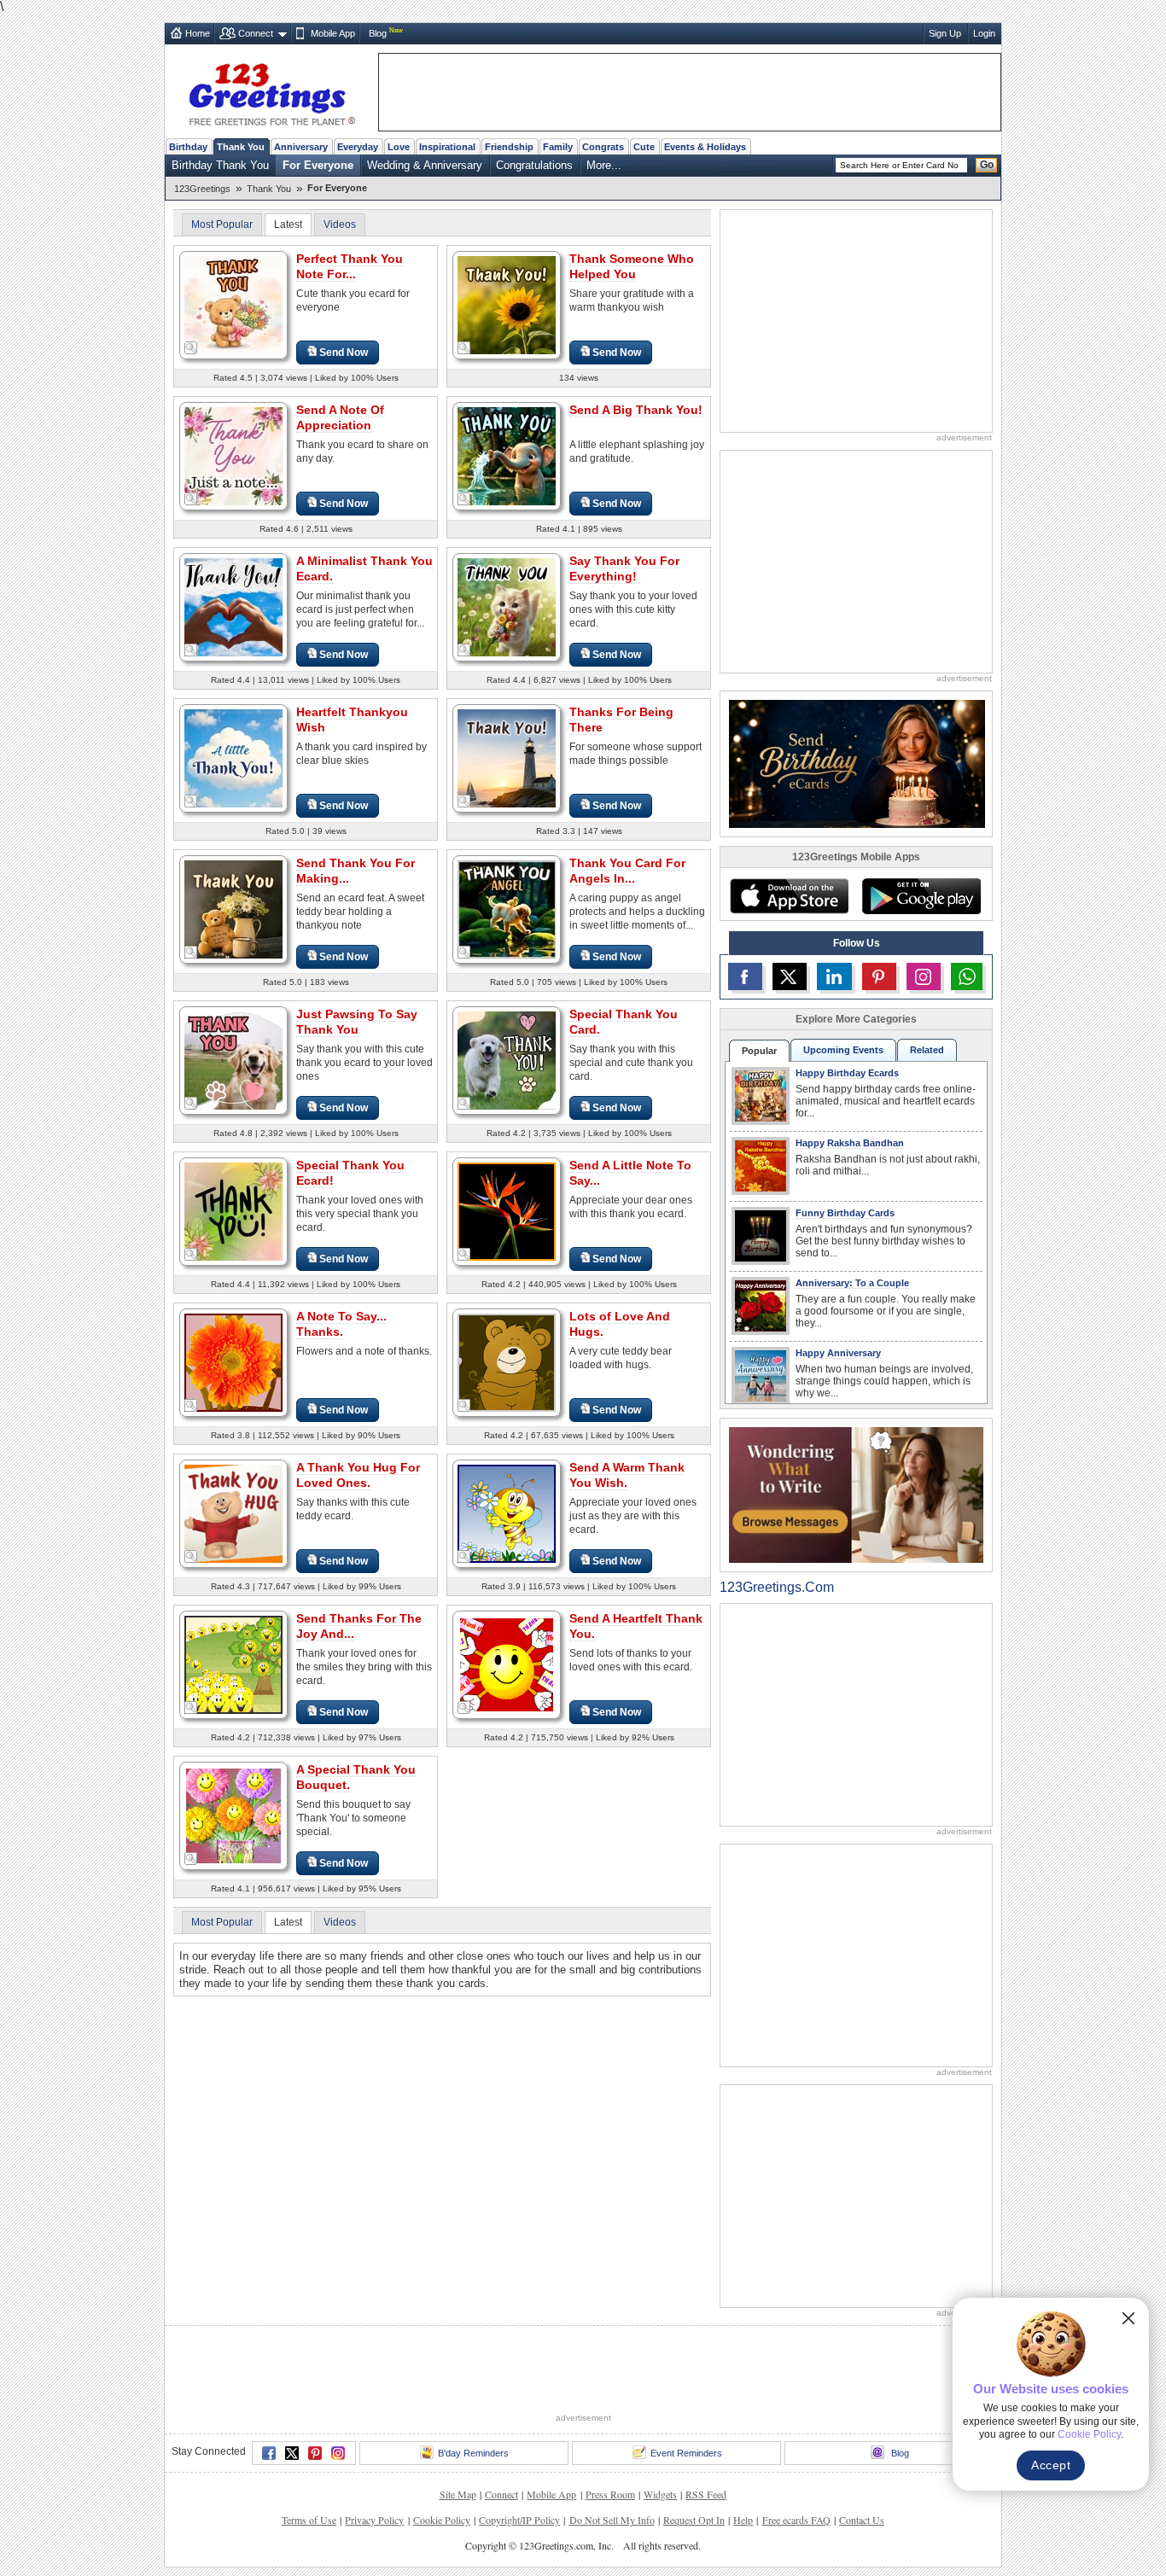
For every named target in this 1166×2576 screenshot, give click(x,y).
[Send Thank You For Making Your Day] (233, 909)
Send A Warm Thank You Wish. (627, 1475)
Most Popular (222, 224)
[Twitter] (292, 2453)
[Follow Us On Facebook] (745, 976)
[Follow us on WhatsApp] (967, 976)
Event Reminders (686, 2453)
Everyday (358, 147)
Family (558, 147)
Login (984, 33)
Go (987, 165)
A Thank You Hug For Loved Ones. (358, 1475)
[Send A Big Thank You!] (507, 455)
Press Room (610, 2494)
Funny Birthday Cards (845, 1213)
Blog (378, 33)
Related (927, 1050)
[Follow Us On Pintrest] (879, 976)
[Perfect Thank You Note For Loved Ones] (233, 304)
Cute (644, 147)
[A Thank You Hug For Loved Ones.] (233, 1513)
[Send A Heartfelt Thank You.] (507, 1664)
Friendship (509, 147)
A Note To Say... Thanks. (341, 1324)
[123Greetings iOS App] (789, 896)
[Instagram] (338, 2453)
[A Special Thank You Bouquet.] (233, 1815)
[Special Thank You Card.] (507, 1060)
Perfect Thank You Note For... (350, 266)
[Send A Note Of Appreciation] (233, 455)
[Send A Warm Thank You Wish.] (507, 1513)
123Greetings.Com (777, 1587)
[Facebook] (269, 2453)
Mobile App (333, 33)
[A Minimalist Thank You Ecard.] (233, 606)
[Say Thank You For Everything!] (507, 606)
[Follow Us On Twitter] (790, 976)
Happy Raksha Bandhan (850, 1143)
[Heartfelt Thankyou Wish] (233, 758)
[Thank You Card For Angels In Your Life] (507, 909)
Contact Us (862, 2520)
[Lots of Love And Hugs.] (507, 1362)
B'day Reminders (473, 2453)
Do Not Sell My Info (612, 2520)
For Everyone (318, 165)
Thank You (241, 147)
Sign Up (945, 33)
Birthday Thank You (220, 165)
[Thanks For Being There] (507, 758)
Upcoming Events (843, 1050)
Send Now (344, 353)
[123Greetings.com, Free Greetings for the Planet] (271, 91)
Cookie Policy (442, 2520)
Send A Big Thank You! (636, 410)
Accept (1051, 2465)
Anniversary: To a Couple (852, 1283)
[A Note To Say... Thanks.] (233, 1362)
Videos (340, 224)
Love (399, 147)
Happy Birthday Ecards (847, 1073)
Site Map (458, 2494)
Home (198, 33)
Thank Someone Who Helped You (632, 266)
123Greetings (202, 189)
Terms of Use (309, 2520)
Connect (256, 33)
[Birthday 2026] (857, 763)
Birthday (188, 147)
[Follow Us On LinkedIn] (834, 976)
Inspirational (447, 147)
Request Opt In (694, 2520)
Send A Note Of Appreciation (340, 417)
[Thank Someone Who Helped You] (507, 304)
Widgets (660, 2494)
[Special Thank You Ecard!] (233, 1211)
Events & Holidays (705, 147)
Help (743, 2520)
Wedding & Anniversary (425, 165)
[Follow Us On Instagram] (924, 976)
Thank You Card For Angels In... (627, 871)
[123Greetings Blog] (856, 1494)
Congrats (603, 147)
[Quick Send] (191, 348)
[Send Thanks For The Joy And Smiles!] (233, 1664)
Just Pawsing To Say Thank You (357, 1022)
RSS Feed (706, 2494)
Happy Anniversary (838, 1353)
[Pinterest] (315, 2453)
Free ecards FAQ (796, 2520)
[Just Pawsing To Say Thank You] (233, 1060)
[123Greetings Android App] (921, 896)
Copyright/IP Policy (519, 2520)
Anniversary (301, 147)
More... (604, 165)
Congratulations (534, 165)
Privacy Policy (374, 2520)
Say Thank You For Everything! (624, 568)
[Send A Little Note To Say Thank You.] (507, 1211)
